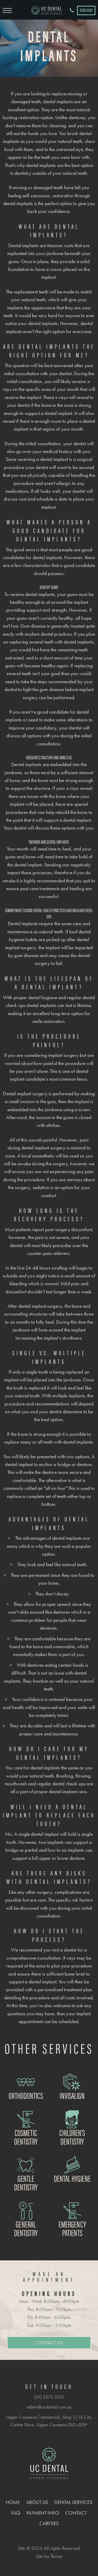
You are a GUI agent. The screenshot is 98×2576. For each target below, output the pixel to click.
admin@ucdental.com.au (49, 2407)
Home (13, 2502)
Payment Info (43, 2513)
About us (37, 2502)
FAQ (16, 2513)
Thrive (56, 2556)
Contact (76, 2513)
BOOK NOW (86, 10)
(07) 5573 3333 (49, 2397)
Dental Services (73, 2502)
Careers (49, 2523)
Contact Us (49, 2343)
